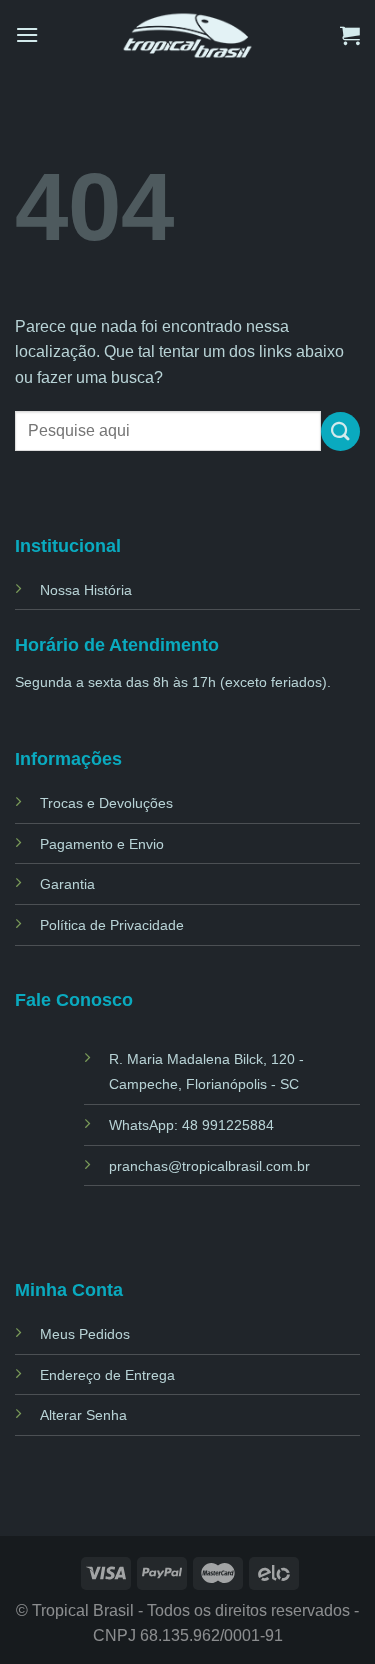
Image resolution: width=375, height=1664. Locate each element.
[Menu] (27, 34)
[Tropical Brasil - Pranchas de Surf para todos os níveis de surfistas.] (187, 34)
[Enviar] (340, 431)
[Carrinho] (350, 35)
